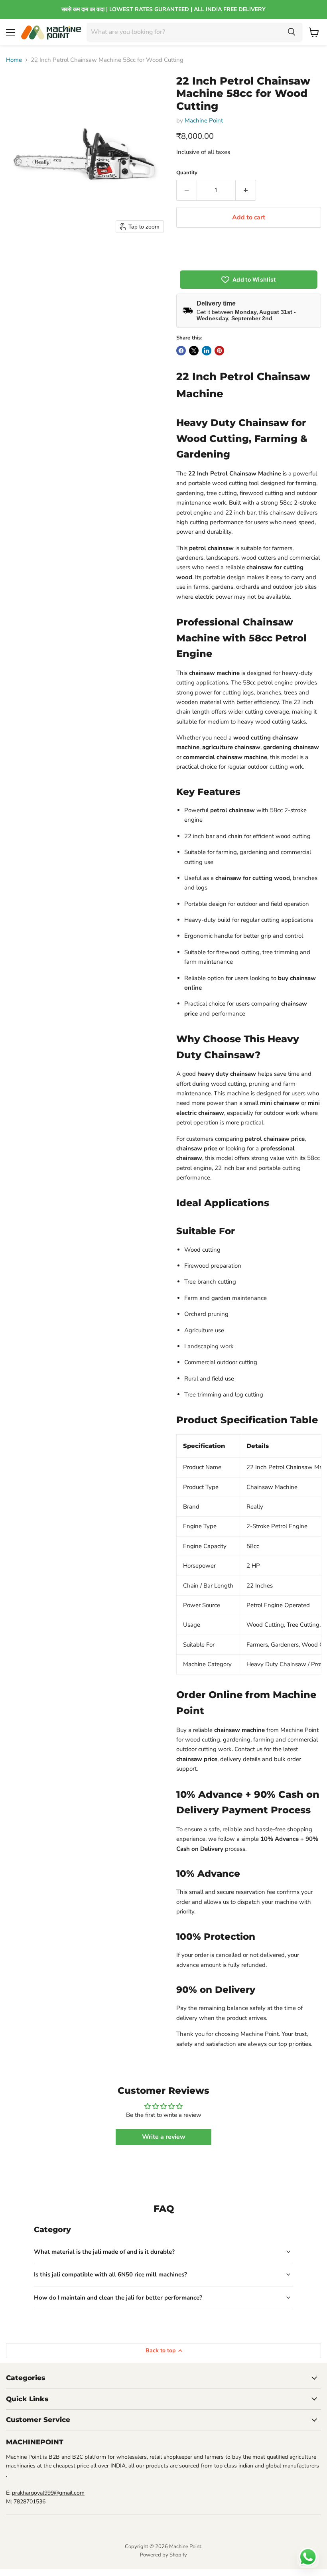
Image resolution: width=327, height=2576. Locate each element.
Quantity (187, 173)
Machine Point (204, 120)
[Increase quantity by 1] (246, 190)
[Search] (292, 32)
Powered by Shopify (163, 2555)
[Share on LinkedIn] (207, 351)
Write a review (164, 2137)
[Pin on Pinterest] (219, 351)
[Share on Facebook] (181, 351)
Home (14, 60)
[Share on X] (194, 351)
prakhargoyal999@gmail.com (48, 2493)
